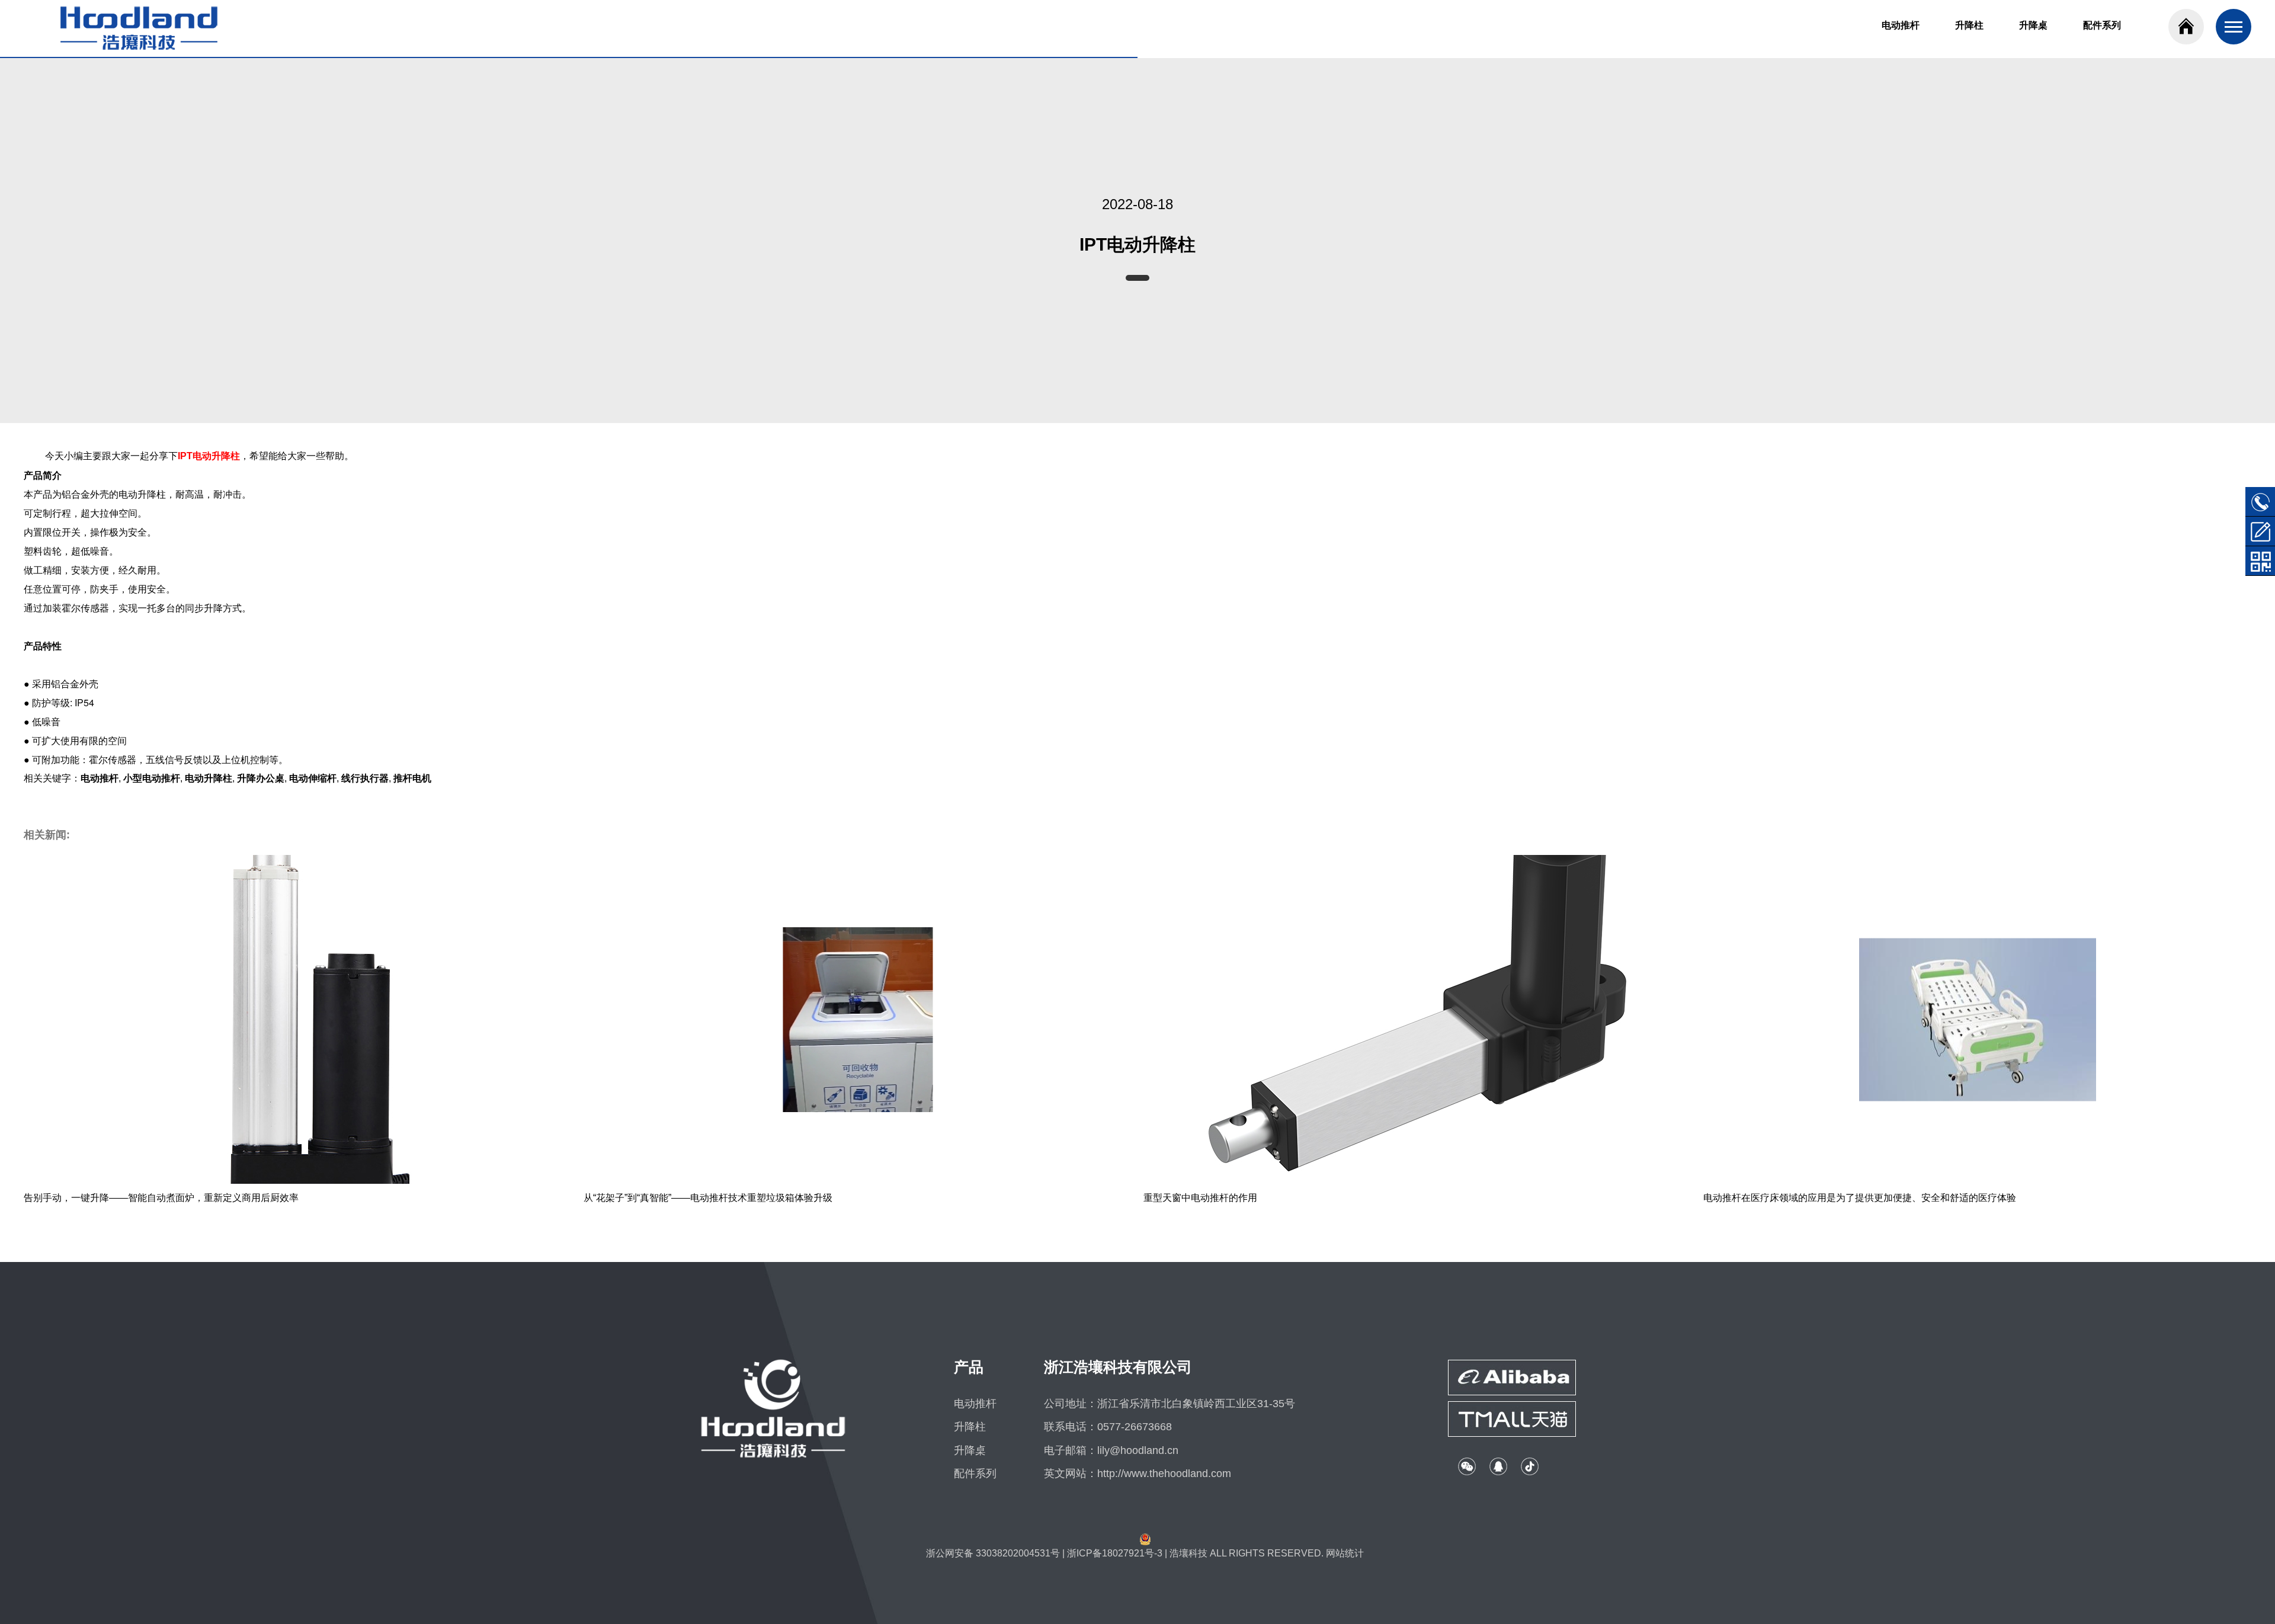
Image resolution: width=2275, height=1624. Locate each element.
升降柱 (1969, 25)
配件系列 (2102, 25)
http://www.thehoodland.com (1164, 1474)
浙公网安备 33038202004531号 (993, 1553)
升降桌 (2033, 25)
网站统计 (1345, 1553)
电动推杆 (1901, 25)
